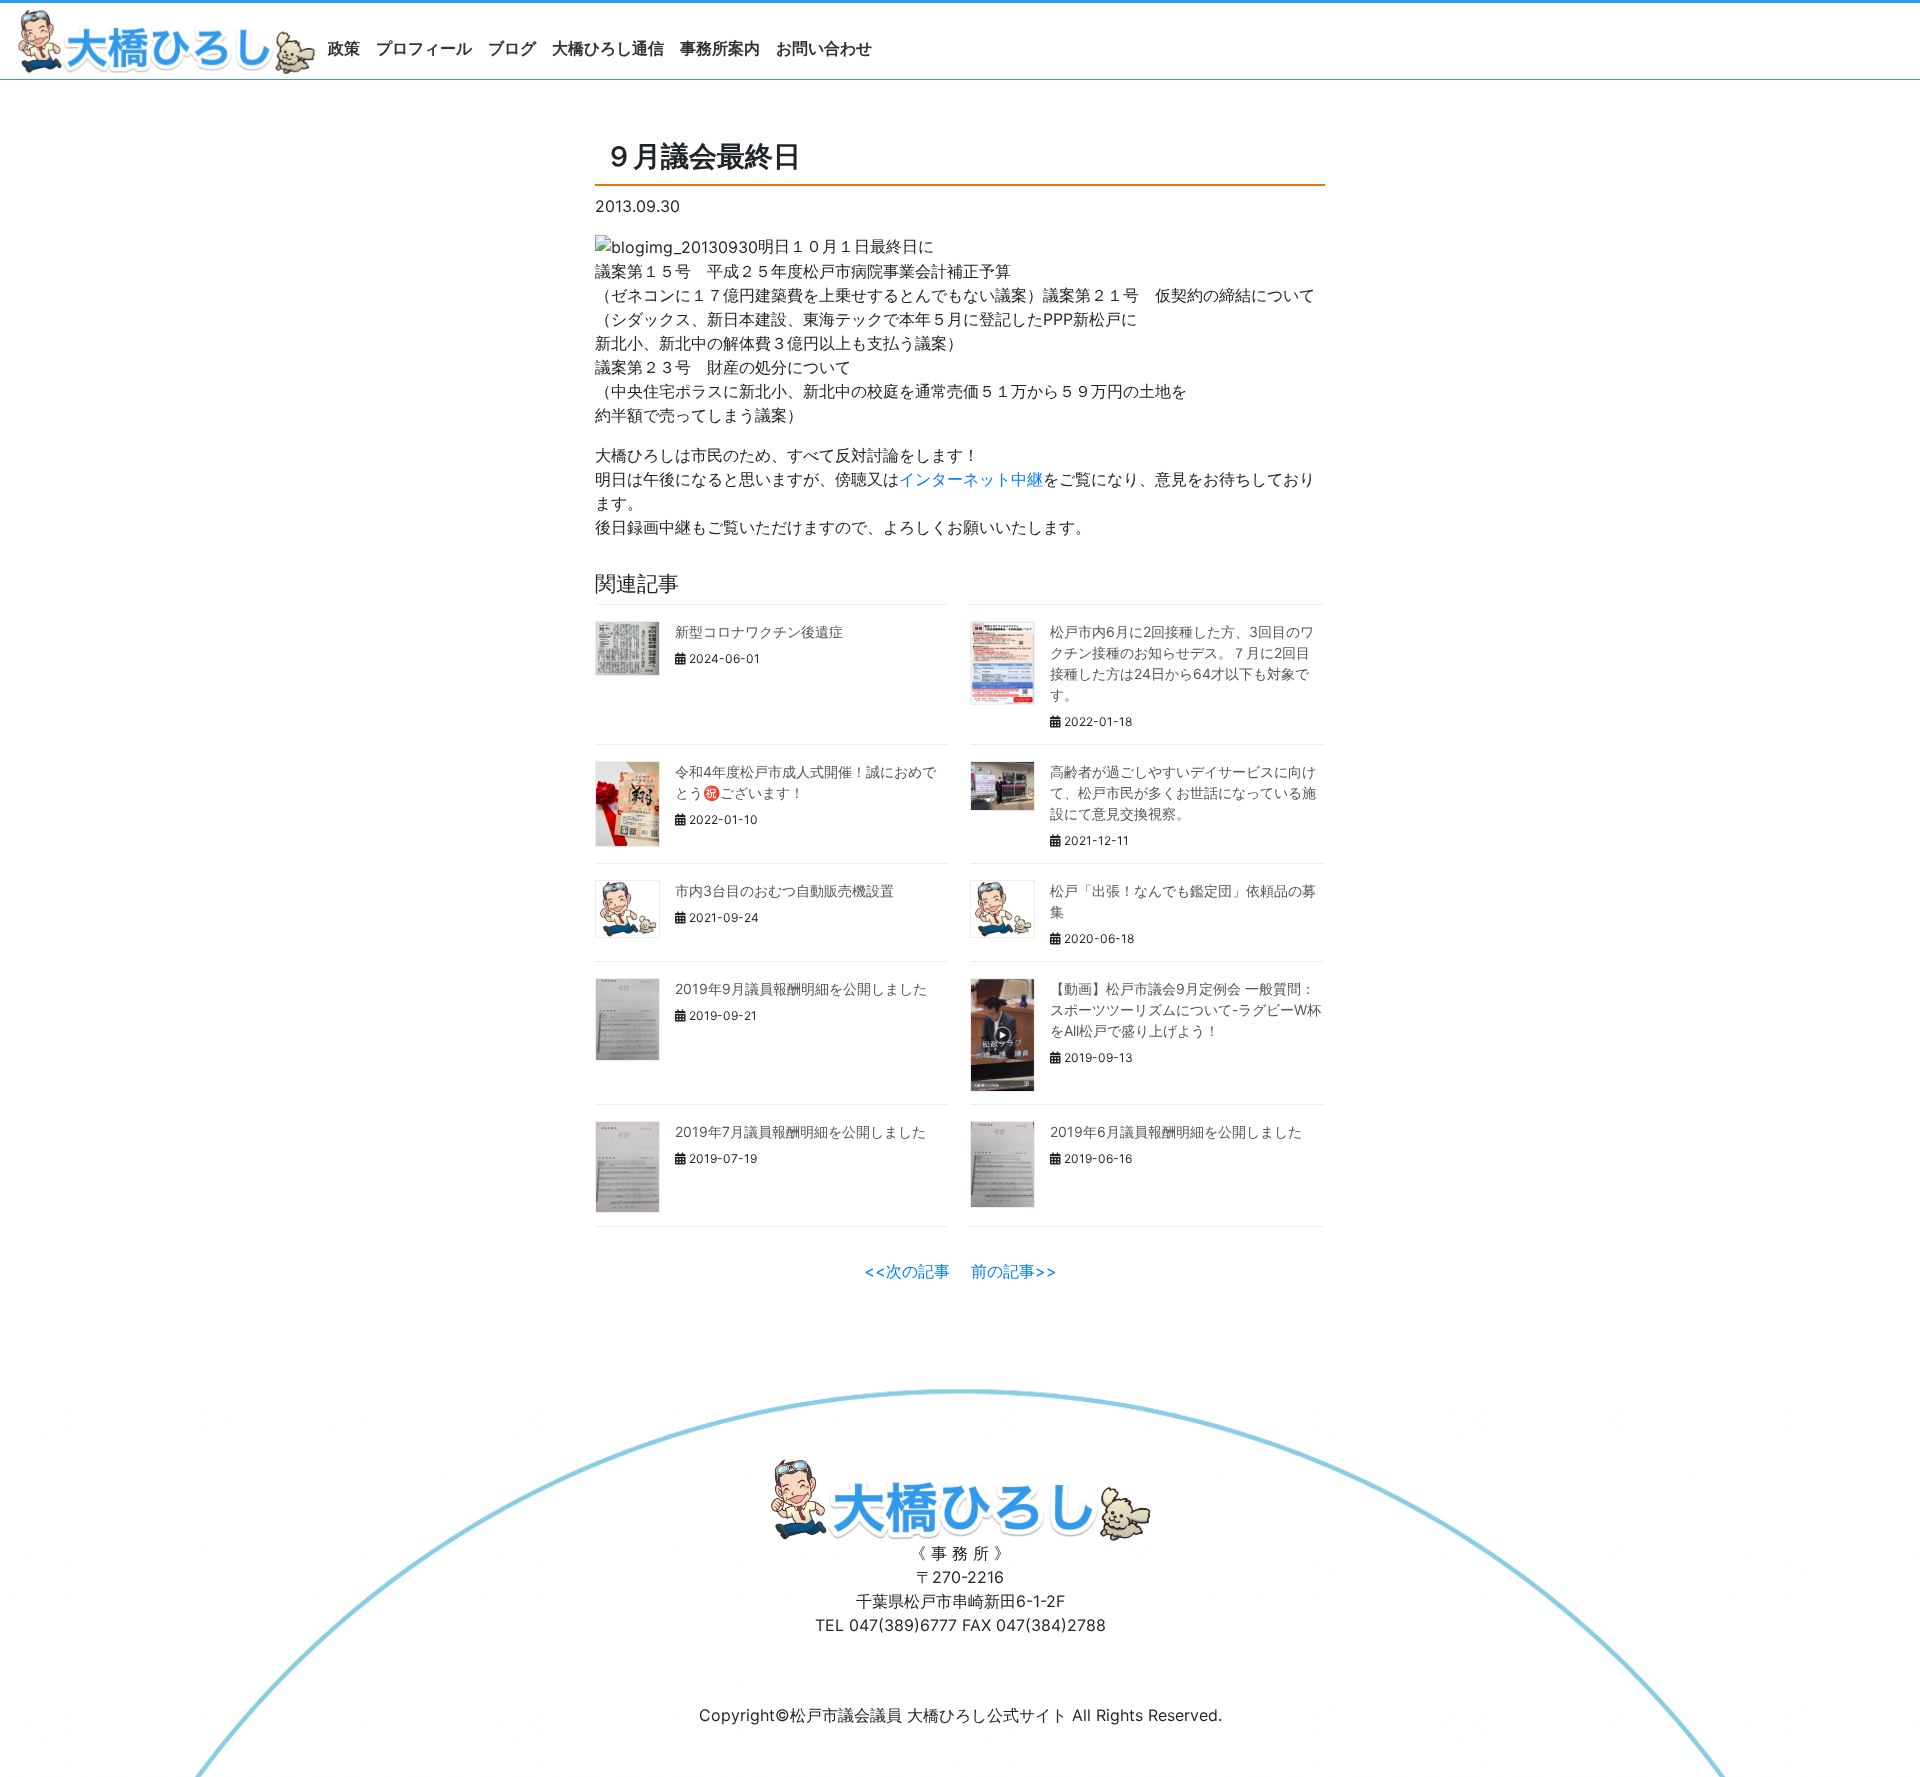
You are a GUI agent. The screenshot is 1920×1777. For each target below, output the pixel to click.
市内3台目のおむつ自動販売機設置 (784, 890)
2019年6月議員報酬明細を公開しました (1176, 1131)
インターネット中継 (971, 479)
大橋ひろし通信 (608, 48)
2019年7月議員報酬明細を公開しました (800, 1131)
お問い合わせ (824, 48)
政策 (344, 48)
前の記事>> (1014, 1271)
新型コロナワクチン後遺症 (759, 631)
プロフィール (424, 48)
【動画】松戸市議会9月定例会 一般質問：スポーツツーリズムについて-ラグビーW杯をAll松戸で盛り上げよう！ (1185, 1009)
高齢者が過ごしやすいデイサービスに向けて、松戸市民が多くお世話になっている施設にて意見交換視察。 (1183, 792)
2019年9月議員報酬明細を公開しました (801, 988)
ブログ (512, 48)
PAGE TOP (1862, 1706)
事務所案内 (720, 48)
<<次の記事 (907, 1271)
